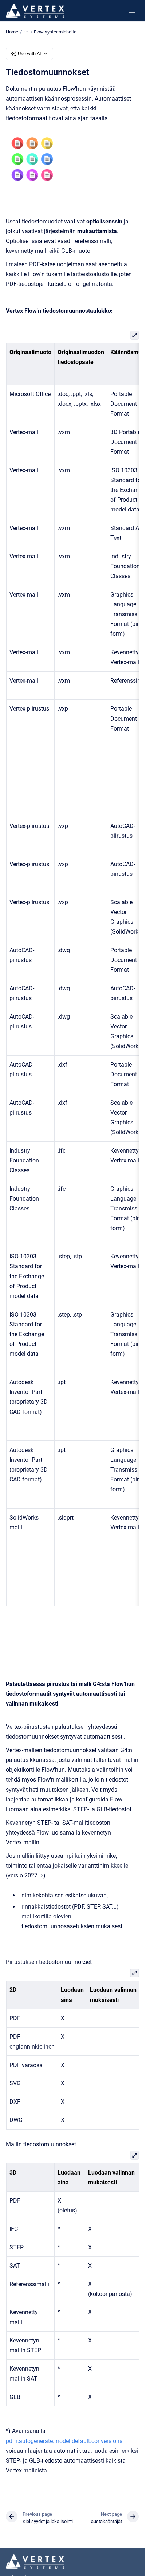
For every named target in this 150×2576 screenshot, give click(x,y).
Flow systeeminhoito (55, 32)
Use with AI (29, 54)
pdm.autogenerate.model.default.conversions (64, 2441)
